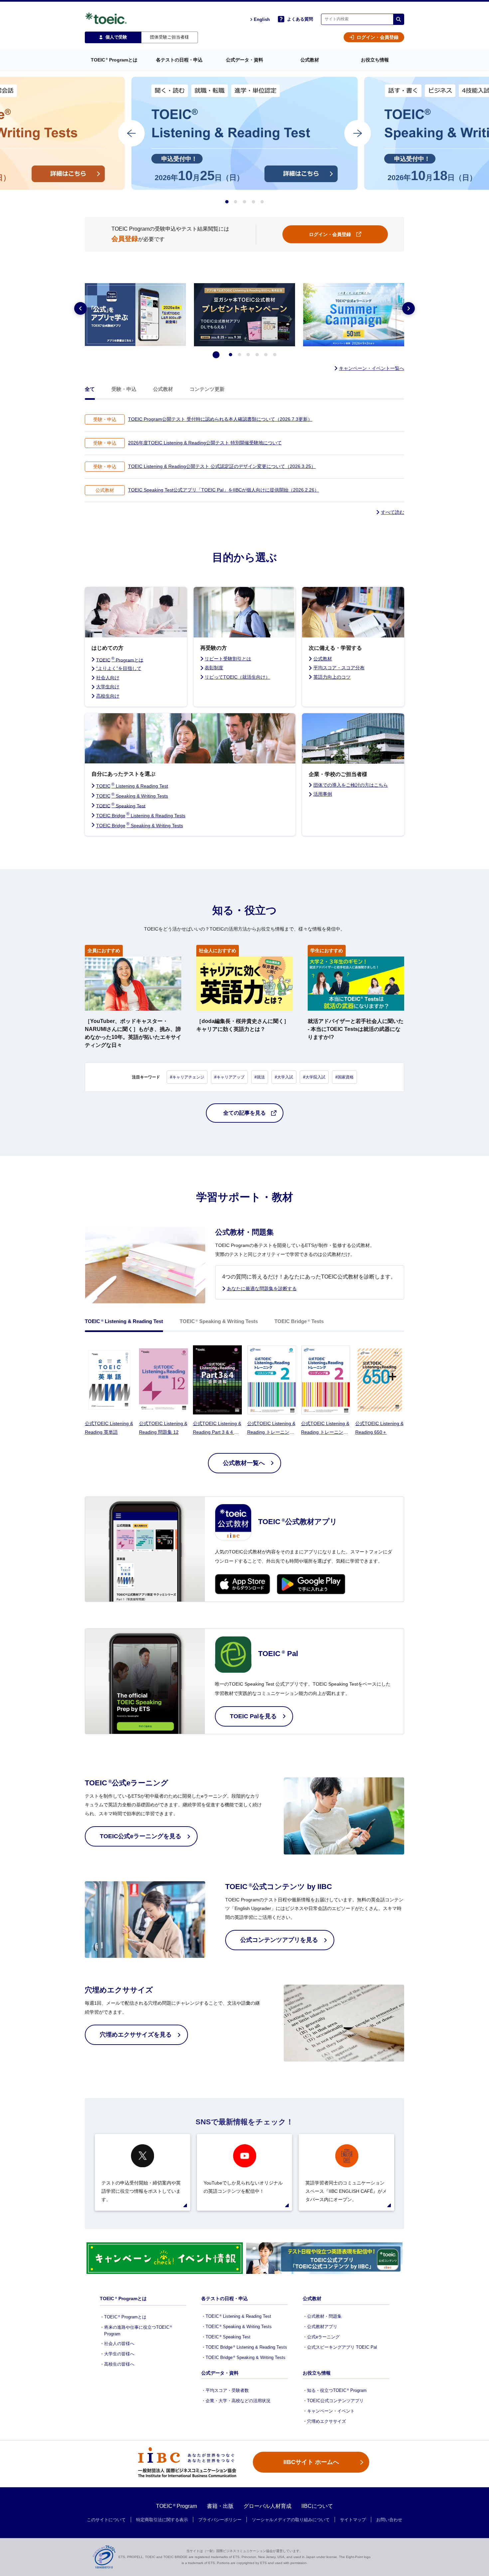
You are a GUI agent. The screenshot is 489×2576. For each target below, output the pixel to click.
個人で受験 (116, 37)
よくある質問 (300, 19)
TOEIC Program (177, 2506)
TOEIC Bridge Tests (299, 1321)
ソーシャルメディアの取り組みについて (291, 2520)
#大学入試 (284, 1077)
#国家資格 (344, 1077)
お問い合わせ (389, 2520)
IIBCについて (317, 2506)
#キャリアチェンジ (187, 1077)
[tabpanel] (244, 133)
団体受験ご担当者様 (169, 37)
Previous (81, 308)
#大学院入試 (314, 1077)
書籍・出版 (220, 2506)
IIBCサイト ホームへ (311, 2462)
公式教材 (163, 389)
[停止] (216, 355)
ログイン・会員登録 (378, 37)
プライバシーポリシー (220, 2520)
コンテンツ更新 (207, 389)
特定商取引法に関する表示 (162, 2520)
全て (90, 389)
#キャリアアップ (229, 1077)
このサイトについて (106, 2520)
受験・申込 (124, 389)
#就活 (260, 1077)
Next (408, 308)
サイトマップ (353, 2520)
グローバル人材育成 (267, 2506)
